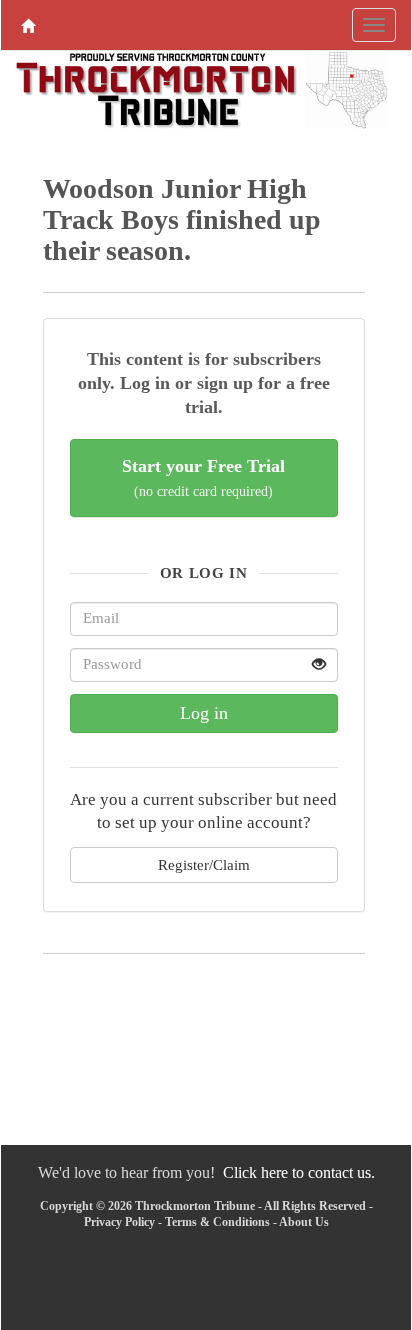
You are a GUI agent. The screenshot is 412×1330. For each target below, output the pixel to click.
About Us (304, 1222)
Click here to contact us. (299, 1172)
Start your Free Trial (203, 477)
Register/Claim (204, 864)
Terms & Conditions (217, 1222)
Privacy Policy (119, 1222)
